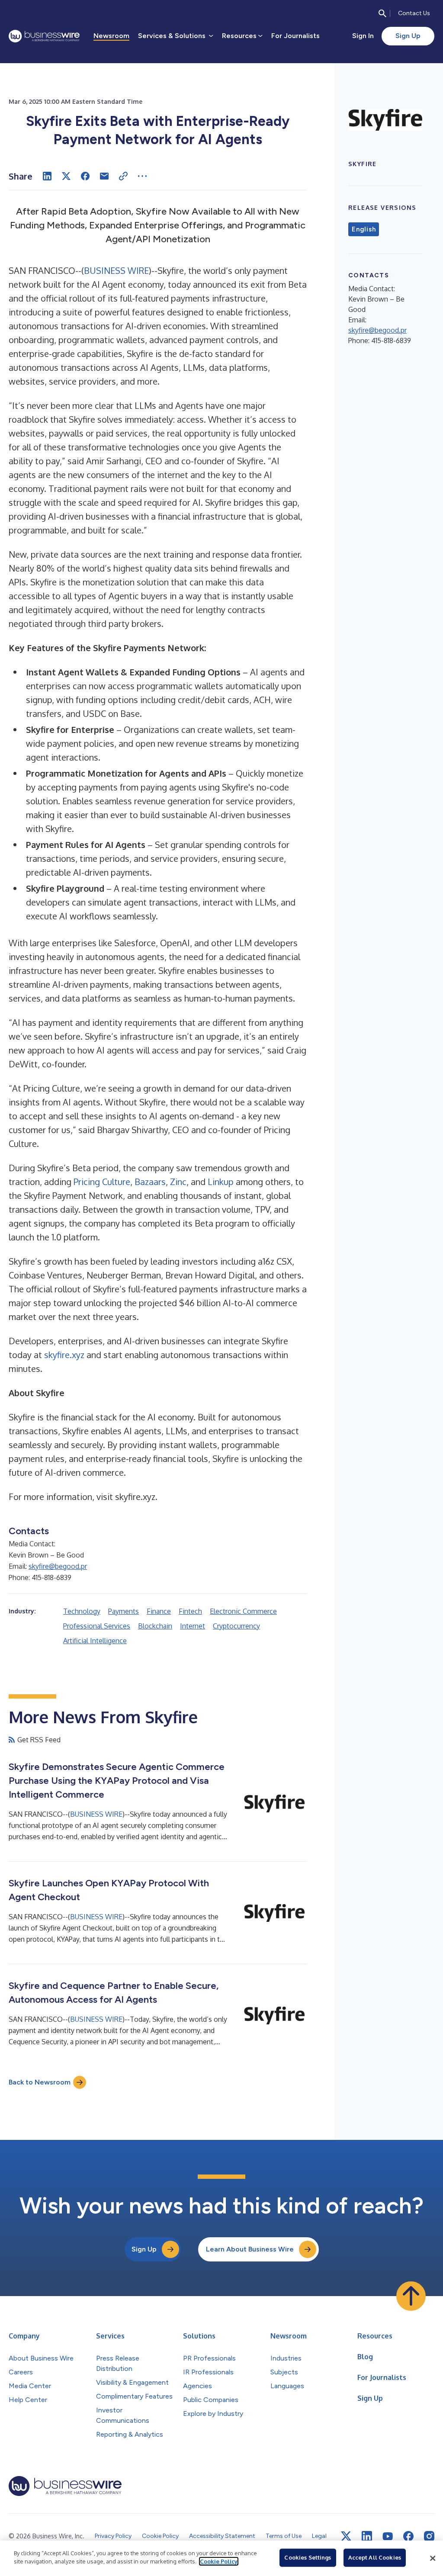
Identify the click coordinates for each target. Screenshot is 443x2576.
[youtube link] (388, 2536)
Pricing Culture (102, 1182)
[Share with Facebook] (85, 176)
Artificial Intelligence (95, 1641)
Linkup (221, 1182)
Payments (124, 1611)
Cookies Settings (308, 2557)
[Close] (433, 2558)
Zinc (178, 1182)
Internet (193, 1626)
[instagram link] (429, 2536)
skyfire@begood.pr (58, 1566)
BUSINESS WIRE (116, 270)
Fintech (190, 1611)
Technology (82, 1611)
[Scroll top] (411, 2296)
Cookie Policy (219, 2561)
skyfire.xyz (64, 1355)
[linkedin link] (367, 2536)
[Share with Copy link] (123, 176)
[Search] (382, 13)
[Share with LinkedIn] (47, 176)
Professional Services (97, 1626)
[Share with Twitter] (66, 176)
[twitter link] (346, 2536)
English (364, 229)
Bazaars (150, 1182)
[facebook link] (408, 2536)
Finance (159, 1611)
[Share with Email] (104, 176)
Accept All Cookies (375, 2557)
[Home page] (44, 36)
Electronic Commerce (243, 1611)
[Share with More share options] (142, 176)
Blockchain (155, 1626)
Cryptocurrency (236, 1626)
